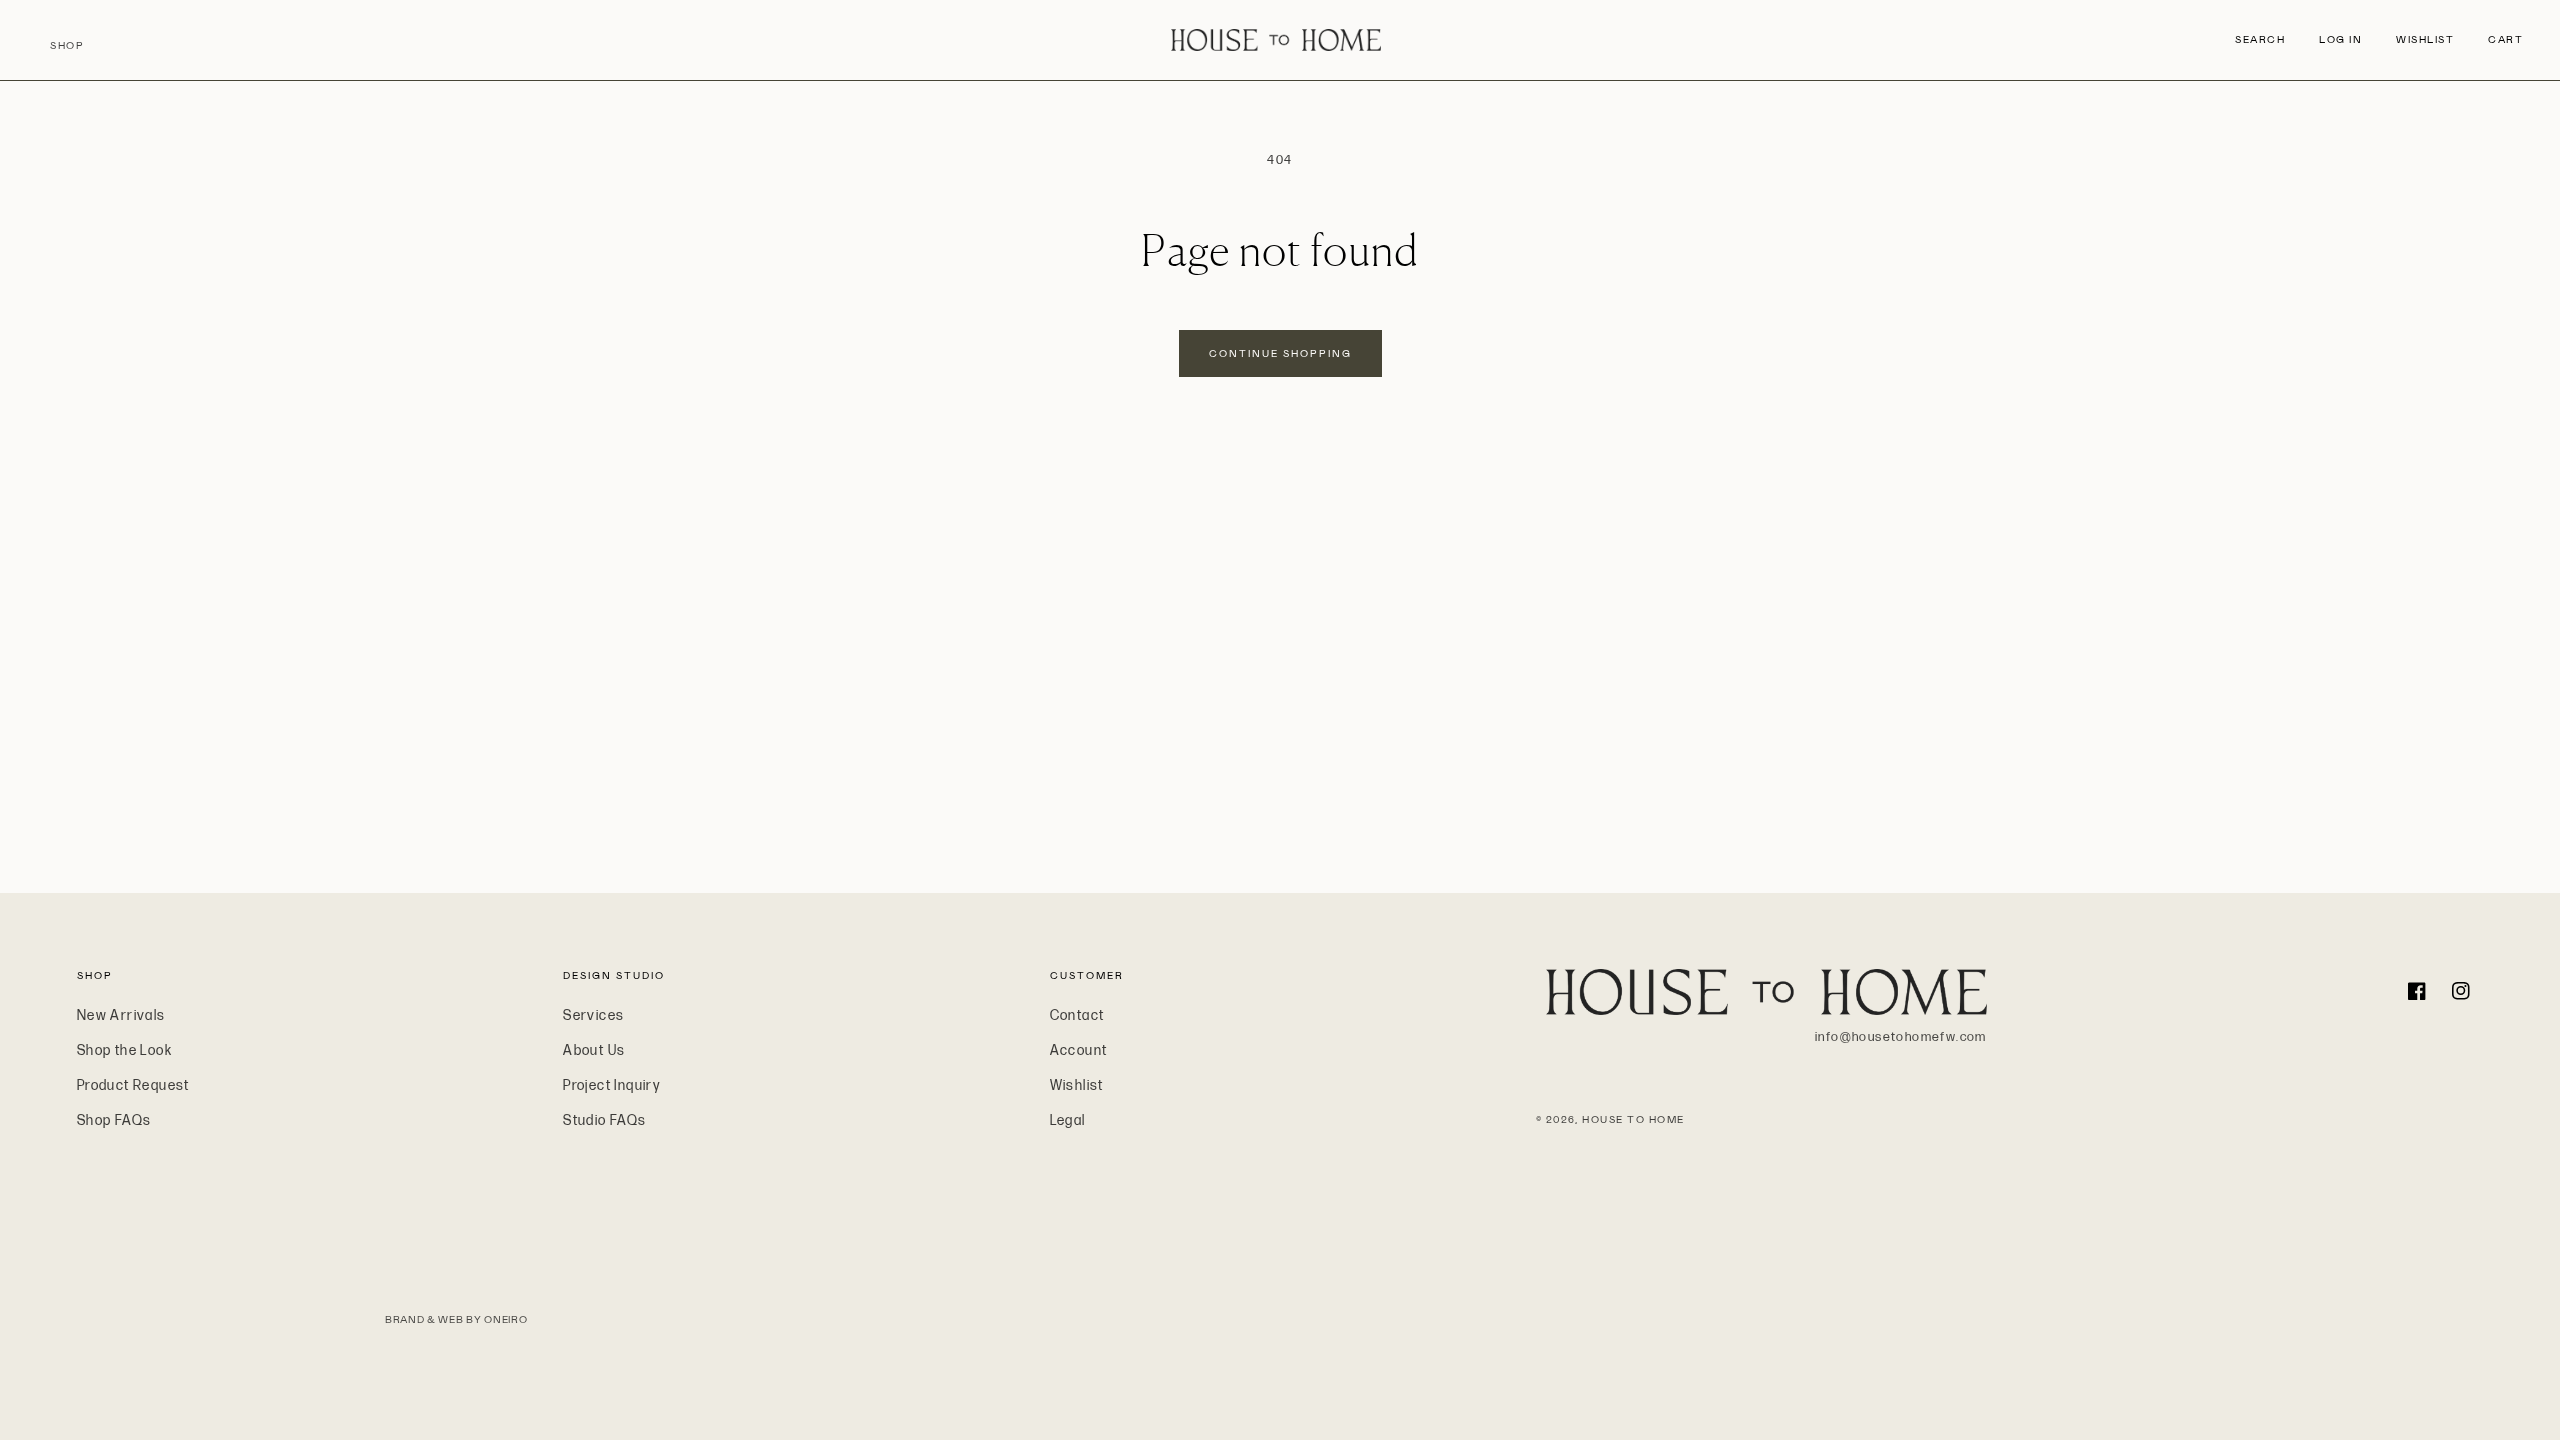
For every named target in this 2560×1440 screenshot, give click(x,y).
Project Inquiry (611, 1085)
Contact (1077, 1015)
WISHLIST (2425, 39)
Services (593, 1015)
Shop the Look (124, 1050)
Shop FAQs (114, 1120)
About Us (594, 1050)
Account (1079, 1050)
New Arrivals (121, 1015)
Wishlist (1077, 1085)
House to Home (1633, 1119)
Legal (1068, 1120)
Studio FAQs (604, 1120)
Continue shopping (1280, 353)
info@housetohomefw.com (1901, 1037)
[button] (2260, 40)
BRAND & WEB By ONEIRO (456, 1319)
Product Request (133, 1085)
